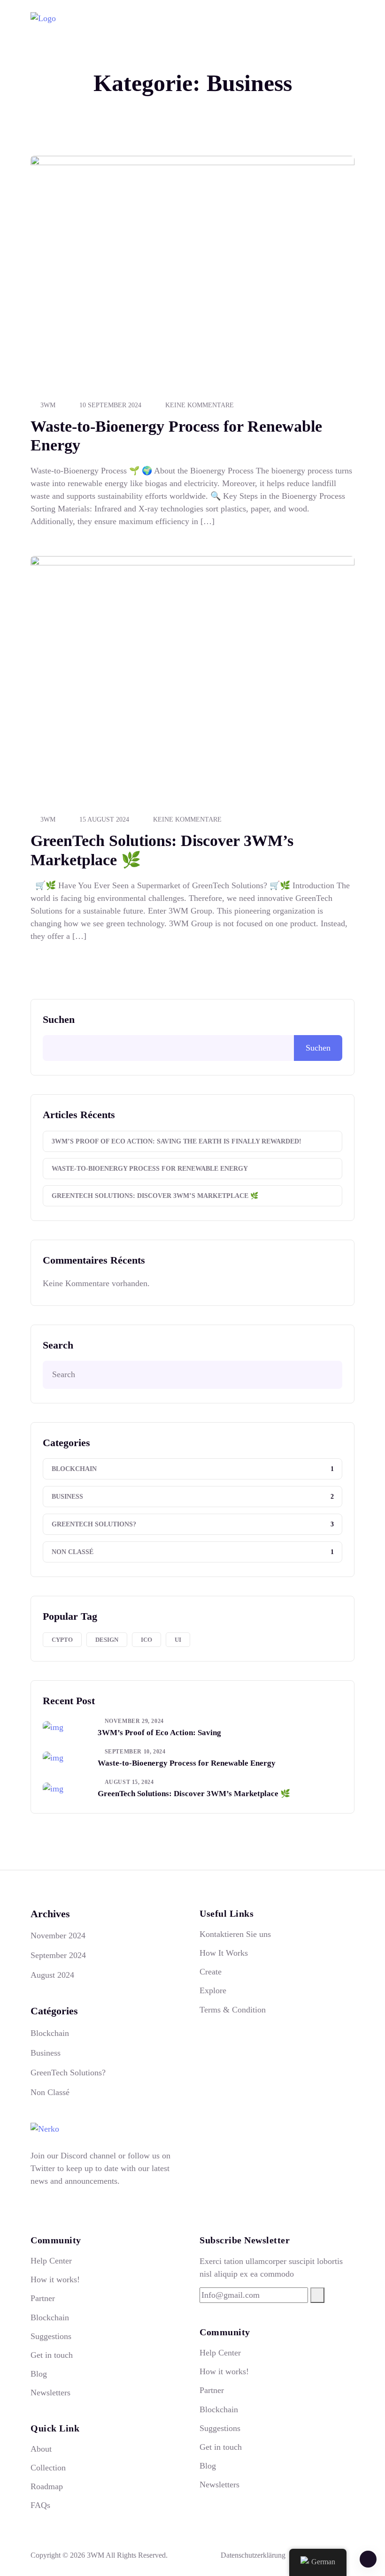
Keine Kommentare (200, 405)
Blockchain (74, 1469)
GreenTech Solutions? (94, 1524)
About (41, 2449)
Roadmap (47, 2486)
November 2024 (58, 1936)
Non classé (73, 1552)
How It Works (224, 1953)
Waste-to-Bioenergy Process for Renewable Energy (150, 1169)
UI (178, 1640)
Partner (43, 2298)
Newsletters (50, 2393)
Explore (213, 1990)
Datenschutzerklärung (253, 2555)
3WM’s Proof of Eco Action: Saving (159, 1733)
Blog (39, 2374)
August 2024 (52, 1975)
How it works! (55, 2279)
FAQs (40, 2505)
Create (211, 1972)
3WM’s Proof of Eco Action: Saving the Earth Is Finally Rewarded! (177, 1141)
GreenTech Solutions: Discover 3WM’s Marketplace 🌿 (155, 1196)
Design (107, 1640)
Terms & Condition (233, 2010)
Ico (146, 1640)
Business (67, 1497)
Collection (48, 2468)
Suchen (59, 1019)
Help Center (51, 2261)
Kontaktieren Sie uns (235, 1934)
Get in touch (52, 2355)
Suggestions (51, 2336)
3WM (48, 405)
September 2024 (58, 1955)
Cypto (62, 1640)
